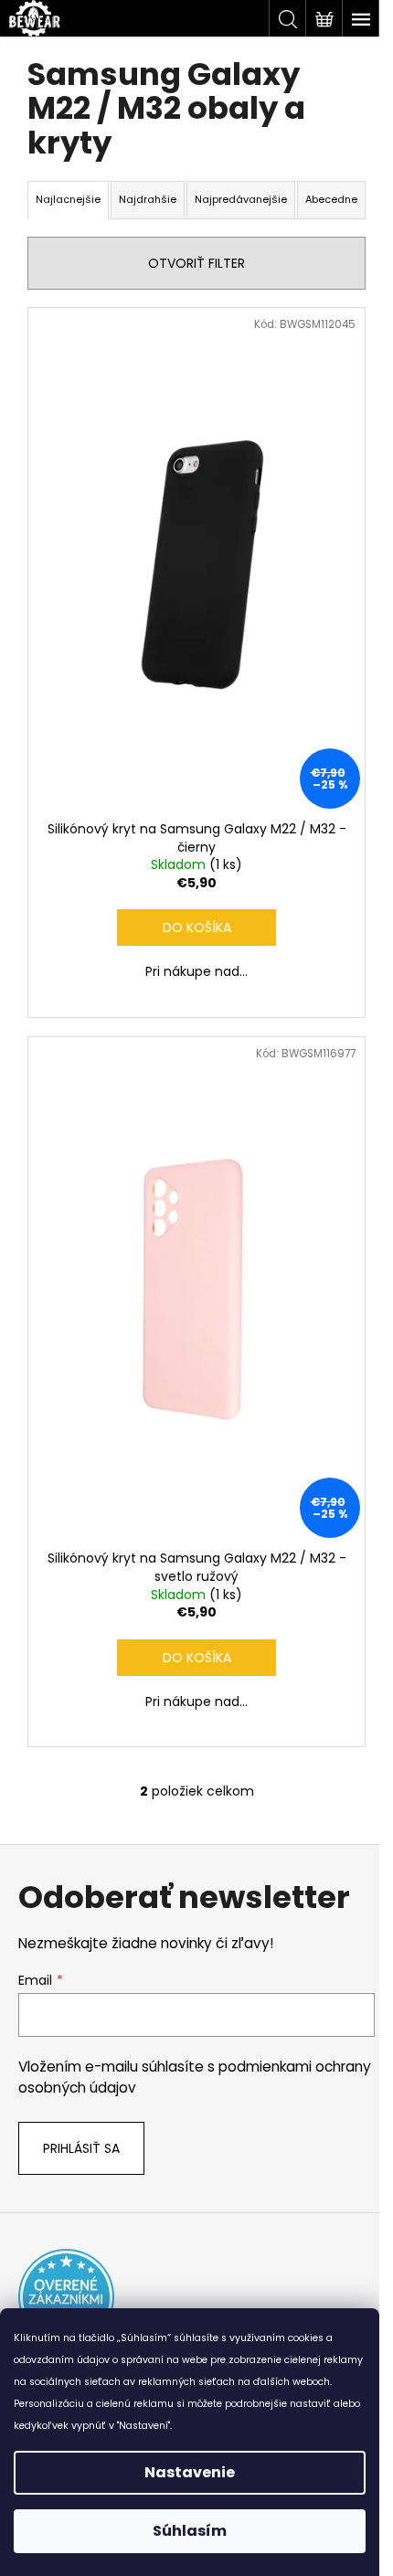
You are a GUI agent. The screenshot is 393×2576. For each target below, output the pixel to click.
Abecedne (331, 199)
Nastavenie (190, 2472)
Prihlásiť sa (81, 2148)
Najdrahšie (148, 199)
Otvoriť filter (196, 263)
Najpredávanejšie (241, 199)
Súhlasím (190, 2531)
